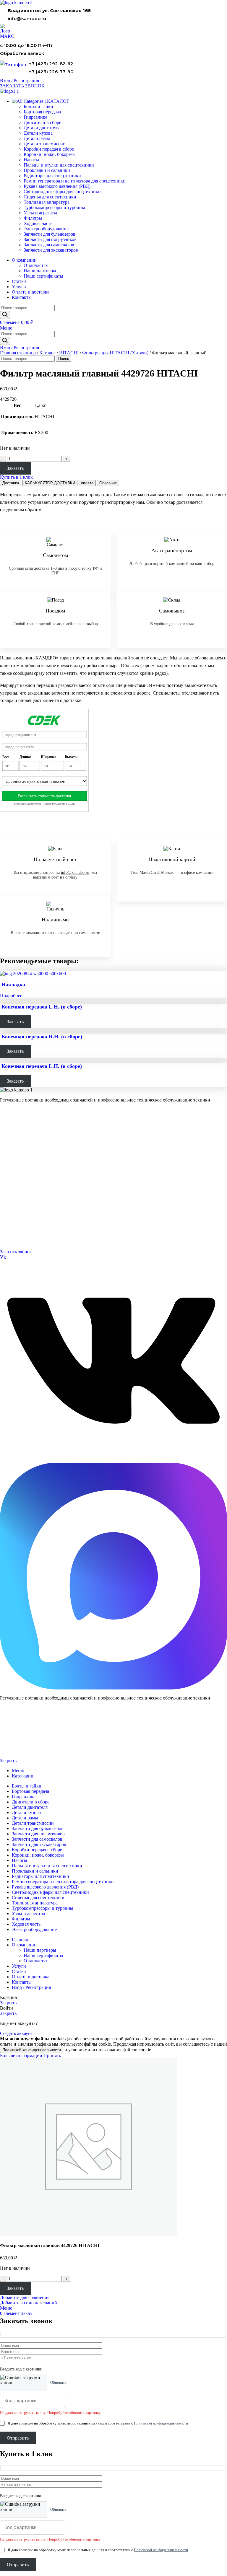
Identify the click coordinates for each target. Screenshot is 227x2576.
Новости (7, 1192)
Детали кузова (38, 133)
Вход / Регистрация (31, 1987)
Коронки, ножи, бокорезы (50, 154)
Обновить (58, 2382)
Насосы (31, 160)
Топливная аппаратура (47, 202)
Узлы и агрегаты (40, 213)
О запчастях (36, 265)
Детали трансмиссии (45, 144)
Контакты (8, 1178)
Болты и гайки (38, 106)
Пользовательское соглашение (22, 1751)
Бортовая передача (42, 112)
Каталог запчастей (18, 1124)
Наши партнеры (40, 271)
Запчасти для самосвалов (49, 245)
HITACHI (69, 353)
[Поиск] (5, 315)
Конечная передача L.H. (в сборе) (42, 1007)
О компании (12, 1169)
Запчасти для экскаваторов (51, 250)
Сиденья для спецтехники (50, 197)
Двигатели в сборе (42, 122)
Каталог (47, 353)
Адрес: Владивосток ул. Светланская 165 (34, 1230)
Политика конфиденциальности (23, 1741)
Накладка (13, 985)
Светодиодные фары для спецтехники (62, 192)
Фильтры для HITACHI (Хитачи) (115, 353)
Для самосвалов (13, 1147)
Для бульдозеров (14, 1132)
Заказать (15, 468)
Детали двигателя (42, 128)
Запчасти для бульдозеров (50, 234)
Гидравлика (35, 117)
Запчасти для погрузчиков (50, 239)
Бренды (6, 1207)
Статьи (6, 1200)
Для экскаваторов (15, 1154)
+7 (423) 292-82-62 (51, 64)
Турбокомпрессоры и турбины (54, 207)
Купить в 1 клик (16, 477)
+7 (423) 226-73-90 (51, 72)
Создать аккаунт (16, 2033)
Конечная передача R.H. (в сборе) (42, 1037)
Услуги (7, 1161)
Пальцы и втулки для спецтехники (59, 165)
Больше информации (22, 2056)
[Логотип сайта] (16, 3)
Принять (52, 2056)
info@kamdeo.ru (27, 18)
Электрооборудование (46, 229)
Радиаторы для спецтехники (52, 176)
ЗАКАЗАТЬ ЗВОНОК (22, 86)
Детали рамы (37, 138)
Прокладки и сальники (47, 170)
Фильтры (33, 218)
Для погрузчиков (14, 1139)
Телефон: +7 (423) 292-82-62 (24, 1222)
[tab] (11, 483)
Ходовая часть (38, 223)
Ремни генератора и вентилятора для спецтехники (75, 181)
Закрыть (8, 1760)
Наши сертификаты (43, 276)
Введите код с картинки (21, 2369)
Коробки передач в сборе (49, 149)
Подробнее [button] (11, 996)
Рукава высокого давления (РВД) (57, 186)
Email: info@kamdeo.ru (19, 1237)
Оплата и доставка (15, 1185)
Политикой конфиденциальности (32, 2050)
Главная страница (18, 353)
